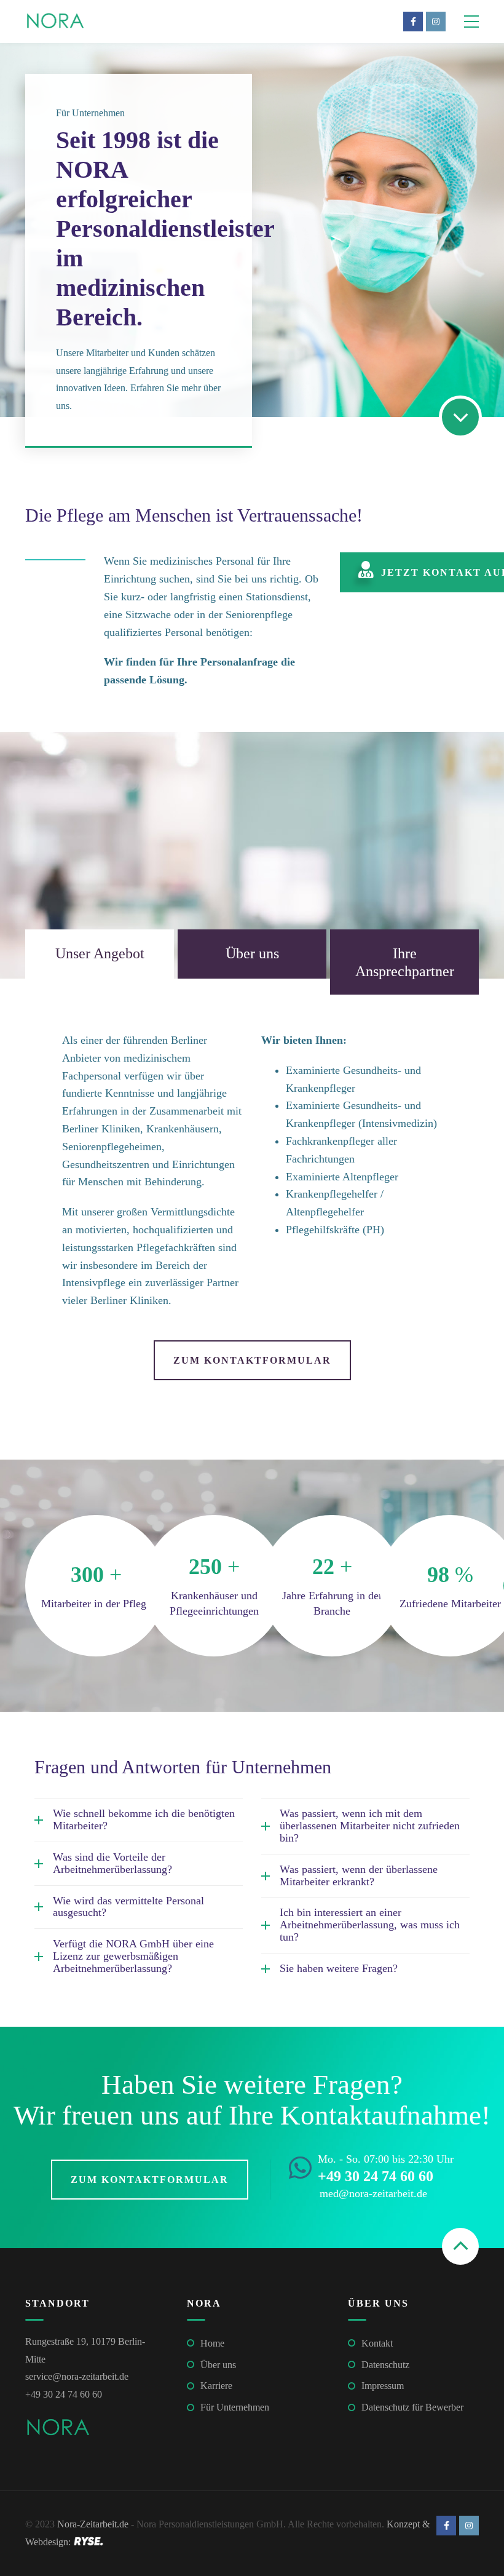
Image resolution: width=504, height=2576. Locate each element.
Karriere (216, 2386)
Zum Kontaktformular (252, 1360)
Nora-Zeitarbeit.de (93, 2524)
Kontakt (377, 2343)
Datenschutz (385, 2365)
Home (212, 2343)
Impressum (383, 2386)
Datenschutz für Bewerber (412, 2407)
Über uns (218, 2365)
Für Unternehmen (235, 2407)
